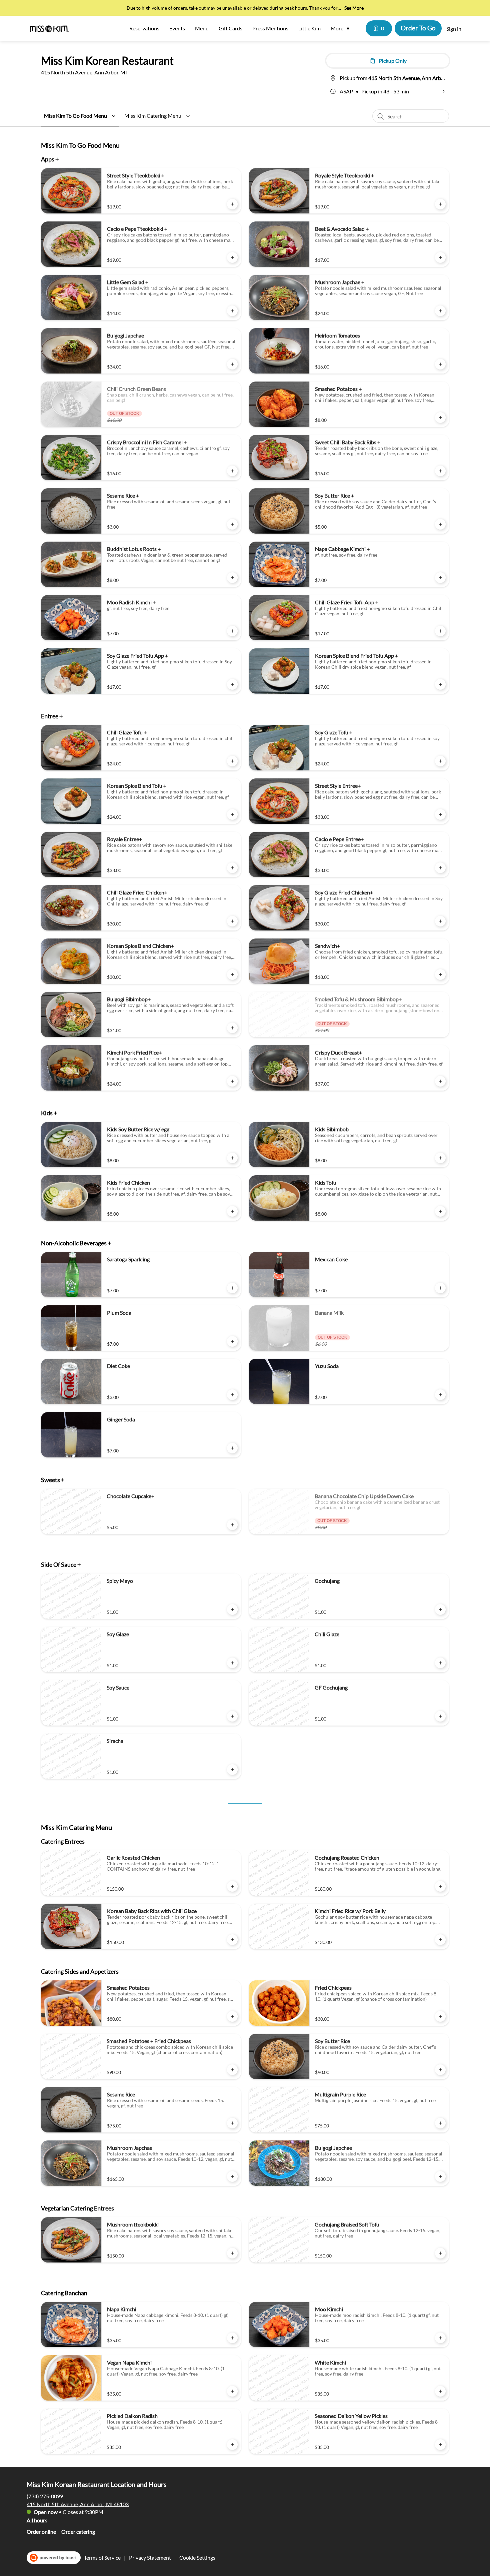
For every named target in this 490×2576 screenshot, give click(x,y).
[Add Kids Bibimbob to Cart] (440, 1158)
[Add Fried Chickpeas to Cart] (440, 2016)
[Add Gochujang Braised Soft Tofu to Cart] (440, 2253)
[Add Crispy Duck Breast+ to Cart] (440, 1081)
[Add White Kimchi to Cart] (440, 2391)
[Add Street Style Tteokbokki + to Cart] (232, 204)
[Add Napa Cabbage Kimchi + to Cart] (440, 578)
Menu (202, 28)
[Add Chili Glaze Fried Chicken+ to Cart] (232, 921)
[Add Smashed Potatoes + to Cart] (440, 418)
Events (177, 28)
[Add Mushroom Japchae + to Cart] (440, 311)
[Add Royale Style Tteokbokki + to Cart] (440, 204)
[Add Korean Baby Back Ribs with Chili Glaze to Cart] (232, 1940)
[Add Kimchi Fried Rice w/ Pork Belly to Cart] (440, 1940)
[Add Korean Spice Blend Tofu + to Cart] (232, 814)
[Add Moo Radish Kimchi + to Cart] (232, 631)
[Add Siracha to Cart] (232, 1770)
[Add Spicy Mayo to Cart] (232, 1609)
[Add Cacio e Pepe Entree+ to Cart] (440, 868)
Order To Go (418, 28)
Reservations (144, 28)
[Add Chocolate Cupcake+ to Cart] (232, 1525)
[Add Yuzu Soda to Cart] (440, 1395)
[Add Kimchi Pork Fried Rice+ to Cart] (232, 1081)
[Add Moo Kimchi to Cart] (440, 2338)
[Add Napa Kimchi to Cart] (232, 2338)
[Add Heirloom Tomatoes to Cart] (440, 364)
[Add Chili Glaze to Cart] (440, 1663)
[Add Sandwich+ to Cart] (440, 975)
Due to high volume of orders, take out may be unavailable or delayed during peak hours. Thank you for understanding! (232, 9)
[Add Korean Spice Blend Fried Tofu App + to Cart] (440, 684)
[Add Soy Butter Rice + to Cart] (440, 524)
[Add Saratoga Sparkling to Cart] (232, 1288)
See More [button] (354, 8)
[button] (342, 28)
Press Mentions (270, 28)
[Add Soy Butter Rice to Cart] (440, 2070)
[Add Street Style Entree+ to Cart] (440, 814)
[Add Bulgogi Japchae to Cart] (232, 364)
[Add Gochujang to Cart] (440, 1609)
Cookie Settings (197, 2557)
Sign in (454, 29)
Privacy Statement (150, 2557)
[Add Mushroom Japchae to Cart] (232, 2176)
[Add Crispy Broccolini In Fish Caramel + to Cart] (232, 471)
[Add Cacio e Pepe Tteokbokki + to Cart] (232, 257)
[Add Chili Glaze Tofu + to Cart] (232, 761)
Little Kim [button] (309, 28)
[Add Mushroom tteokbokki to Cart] (232, 2253)
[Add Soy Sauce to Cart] (232, 1716)
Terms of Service (102, 2557)
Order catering (78, 2531)
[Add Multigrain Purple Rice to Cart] (440, 2123)
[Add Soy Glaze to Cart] (232, 1663)
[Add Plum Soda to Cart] (232, 1341)
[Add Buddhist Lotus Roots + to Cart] (232, 578)
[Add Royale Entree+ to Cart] (232, 868)
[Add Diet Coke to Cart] (232, 1395)
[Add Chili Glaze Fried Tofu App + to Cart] (440, 631)
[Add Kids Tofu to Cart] (440, 1211)
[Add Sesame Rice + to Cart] (232, 524)
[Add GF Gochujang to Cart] (440, 1716)
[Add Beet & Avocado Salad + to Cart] (440, 257)
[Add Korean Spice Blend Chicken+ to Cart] (232, 975)
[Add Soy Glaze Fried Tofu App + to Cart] (232, 684)
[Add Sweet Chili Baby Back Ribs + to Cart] (440, 471)
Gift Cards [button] (230, 28)
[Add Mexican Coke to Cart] (440, 1288)
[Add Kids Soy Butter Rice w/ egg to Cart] (232, 1158)
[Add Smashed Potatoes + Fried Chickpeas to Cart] (232, 2070)
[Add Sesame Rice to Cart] (232, 2123)
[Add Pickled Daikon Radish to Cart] (232, 2445)
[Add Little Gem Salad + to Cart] (232, 311)
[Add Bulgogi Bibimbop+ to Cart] (232, 1028)
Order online (41, 2531)
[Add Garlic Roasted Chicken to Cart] (232, 1886)
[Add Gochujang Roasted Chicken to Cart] (440, 1886)
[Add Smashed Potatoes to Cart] (232, 2016)
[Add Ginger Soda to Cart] (232, 1448)
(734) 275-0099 (45, 2496)
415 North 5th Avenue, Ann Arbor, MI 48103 (78, 2504)
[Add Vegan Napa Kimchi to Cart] (232, 2391)
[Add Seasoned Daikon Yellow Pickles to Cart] (440, 2445)
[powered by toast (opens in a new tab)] (54, 2558)
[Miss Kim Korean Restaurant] (50, 28)
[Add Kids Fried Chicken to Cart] (232, 1211)
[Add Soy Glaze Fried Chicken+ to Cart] (440, 921)
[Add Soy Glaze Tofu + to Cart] (440, 761)
